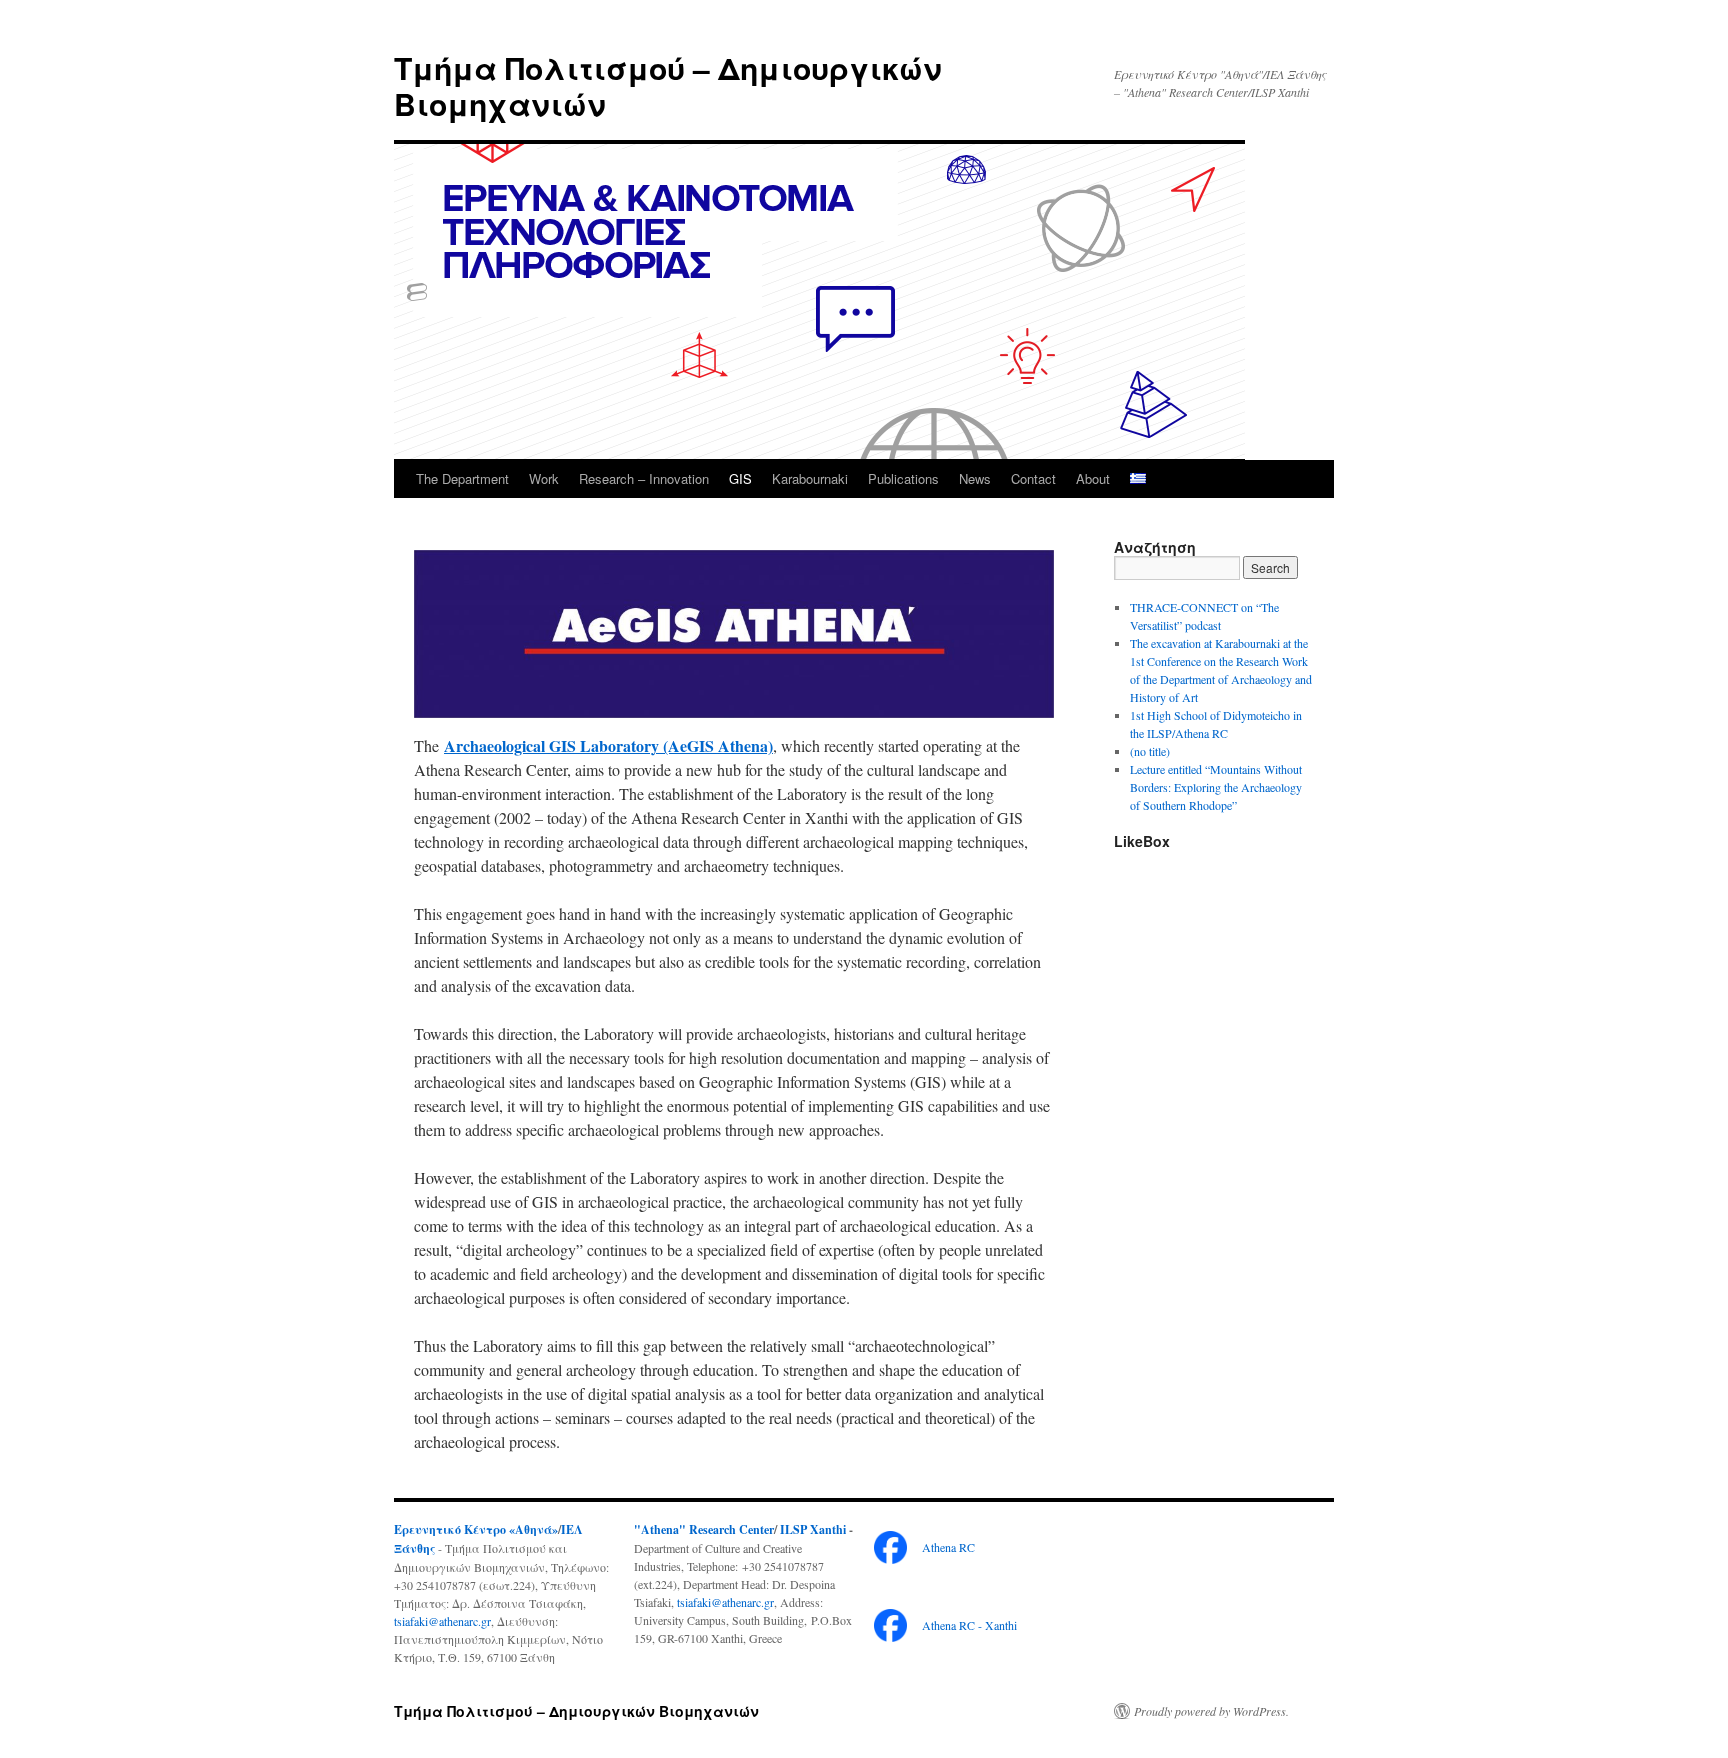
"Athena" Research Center (704, 1529)
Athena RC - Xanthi (969, 1625)
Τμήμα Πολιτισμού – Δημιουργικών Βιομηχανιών (668, 85)
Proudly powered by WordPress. (1211, 1711)
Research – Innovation (644, 478)
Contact (1033, 478)
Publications (903, 478)
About (1093, 478)
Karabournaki (810, 478)
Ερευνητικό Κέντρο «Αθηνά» (476, 1529)
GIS (740, 478)
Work (544, 478)
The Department (462, 478)
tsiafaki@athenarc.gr (442, 1621)
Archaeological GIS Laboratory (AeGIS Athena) (608, 745)
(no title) (1150, 751)
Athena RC (948, 1547)
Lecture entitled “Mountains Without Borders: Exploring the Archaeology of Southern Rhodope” (1216, 787)
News (975, 478)
